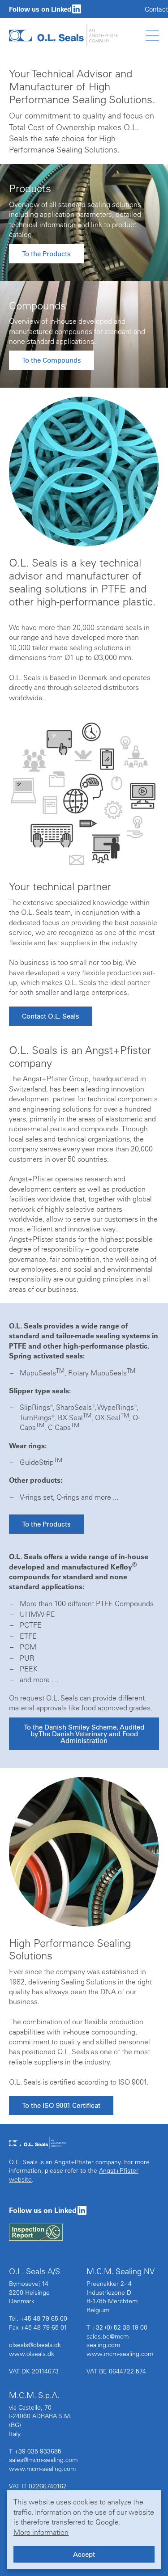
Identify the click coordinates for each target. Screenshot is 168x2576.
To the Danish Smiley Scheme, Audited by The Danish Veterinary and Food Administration (84, 1734)
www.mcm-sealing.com (120, 2354)
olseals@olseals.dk (35, 2345)
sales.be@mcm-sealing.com (108, 2341)
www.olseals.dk (32, 2354)
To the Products (46, 254)
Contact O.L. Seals (51, 1016)
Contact (156, 9)
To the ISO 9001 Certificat (61, 2105)
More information (41, 2532)
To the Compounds (52, 360)
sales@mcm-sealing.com (43, 2460)
